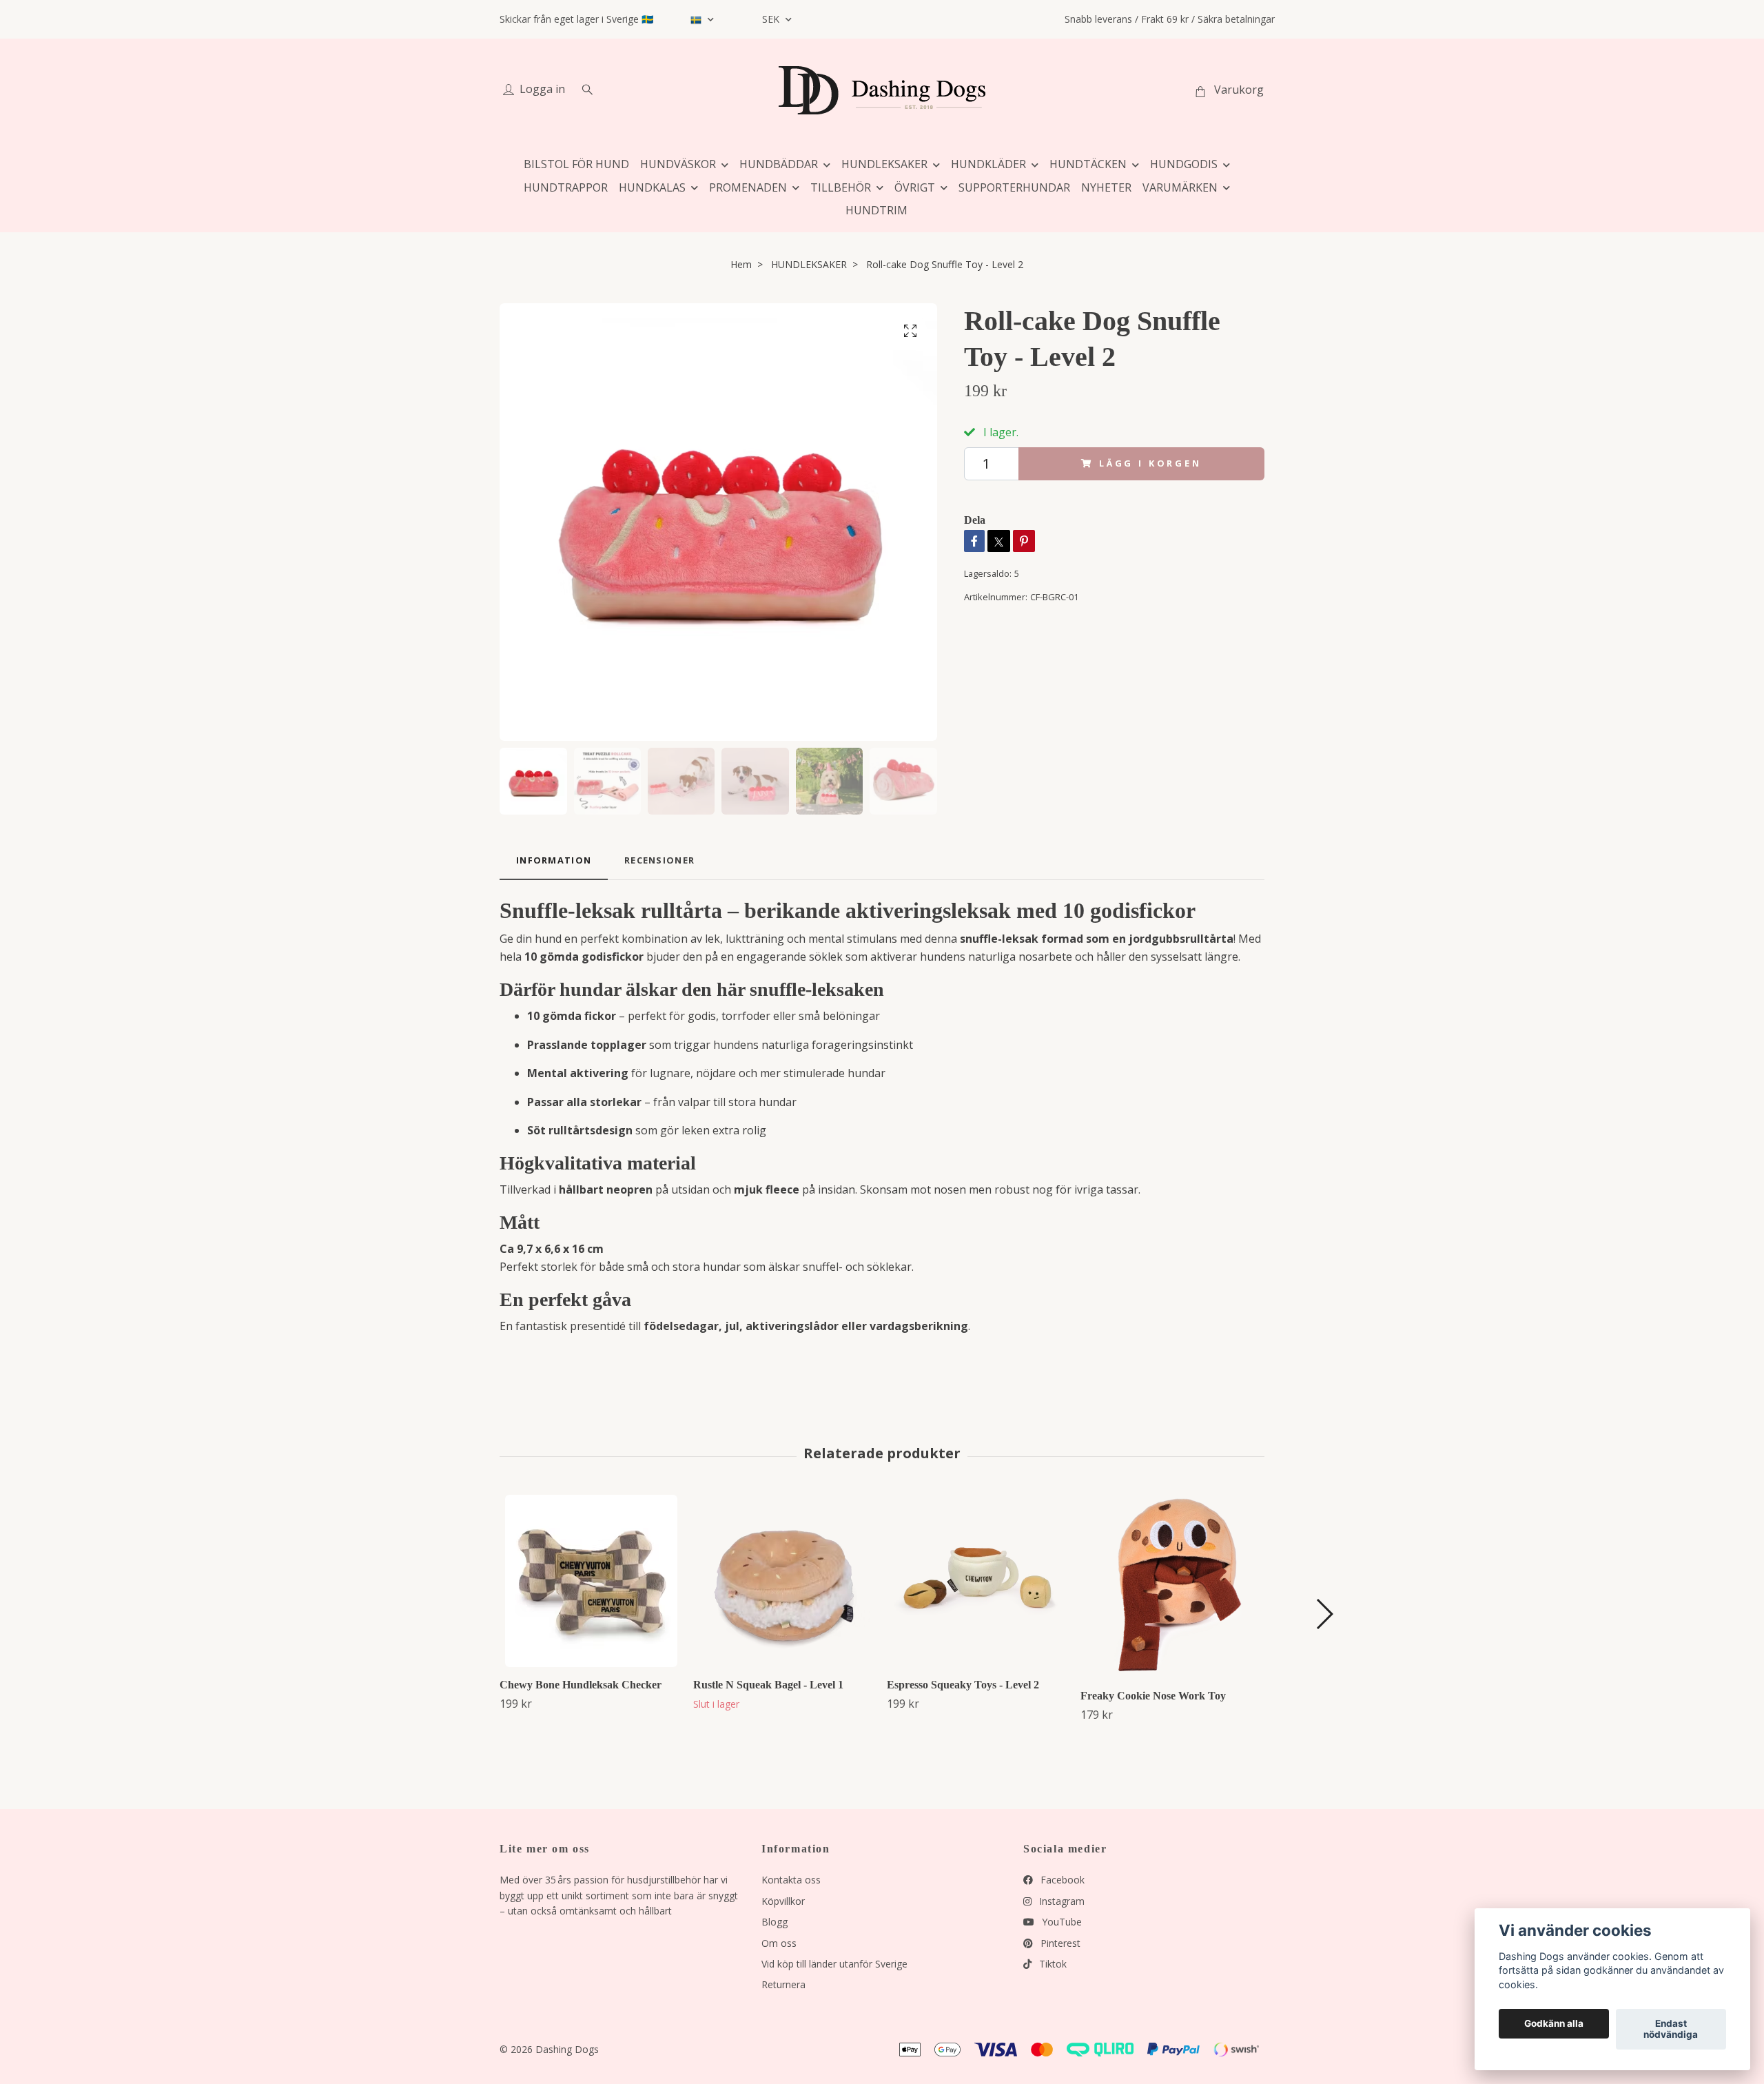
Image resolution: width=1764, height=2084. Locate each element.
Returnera (783, 1984)
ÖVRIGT (915, 187)
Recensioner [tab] (659, 860)
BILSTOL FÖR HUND (576, 164)
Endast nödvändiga (1671, 2030)
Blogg (775, 1922)
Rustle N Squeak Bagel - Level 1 (768, 1685)
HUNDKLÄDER (988, 164)
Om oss (779, 1943)
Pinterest (1059, 1943)
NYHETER (1106, 187)
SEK (772, 19)
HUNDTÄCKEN (1088, 164)
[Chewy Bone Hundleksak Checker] (591, 1581)
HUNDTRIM (876, 210)
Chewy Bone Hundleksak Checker (581, 1685)
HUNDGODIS (1184, 164)
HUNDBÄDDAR (779, 164)
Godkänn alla (1554, 2024)
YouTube (1060, 1922)
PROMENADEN (748, 187)
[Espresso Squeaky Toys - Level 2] (978, 1581)
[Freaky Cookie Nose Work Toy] (1172, 1586)
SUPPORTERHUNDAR (1014, 187)
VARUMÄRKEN (1180, 187)
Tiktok (1052, 1964)
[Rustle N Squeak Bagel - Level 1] (785, 1581)
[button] (1324, 1614)
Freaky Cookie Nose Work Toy (1153, 1696)
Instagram (1060, 1901)
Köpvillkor (783, 1901)
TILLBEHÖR (841, 187)
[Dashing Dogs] (882, 90)
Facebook (1061, 1880)
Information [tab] (554, 860)
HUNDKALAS (652, 187)
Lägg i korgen (1150, 463)
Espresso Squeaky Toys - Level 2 (963, 1685)
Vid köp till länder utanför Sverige (834, 1964)
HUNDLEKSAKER (884, 164)
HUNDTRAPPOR (566, 187)
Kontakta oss (791, 1880)
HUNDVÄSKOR (678, 164)
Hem (741, 264)
